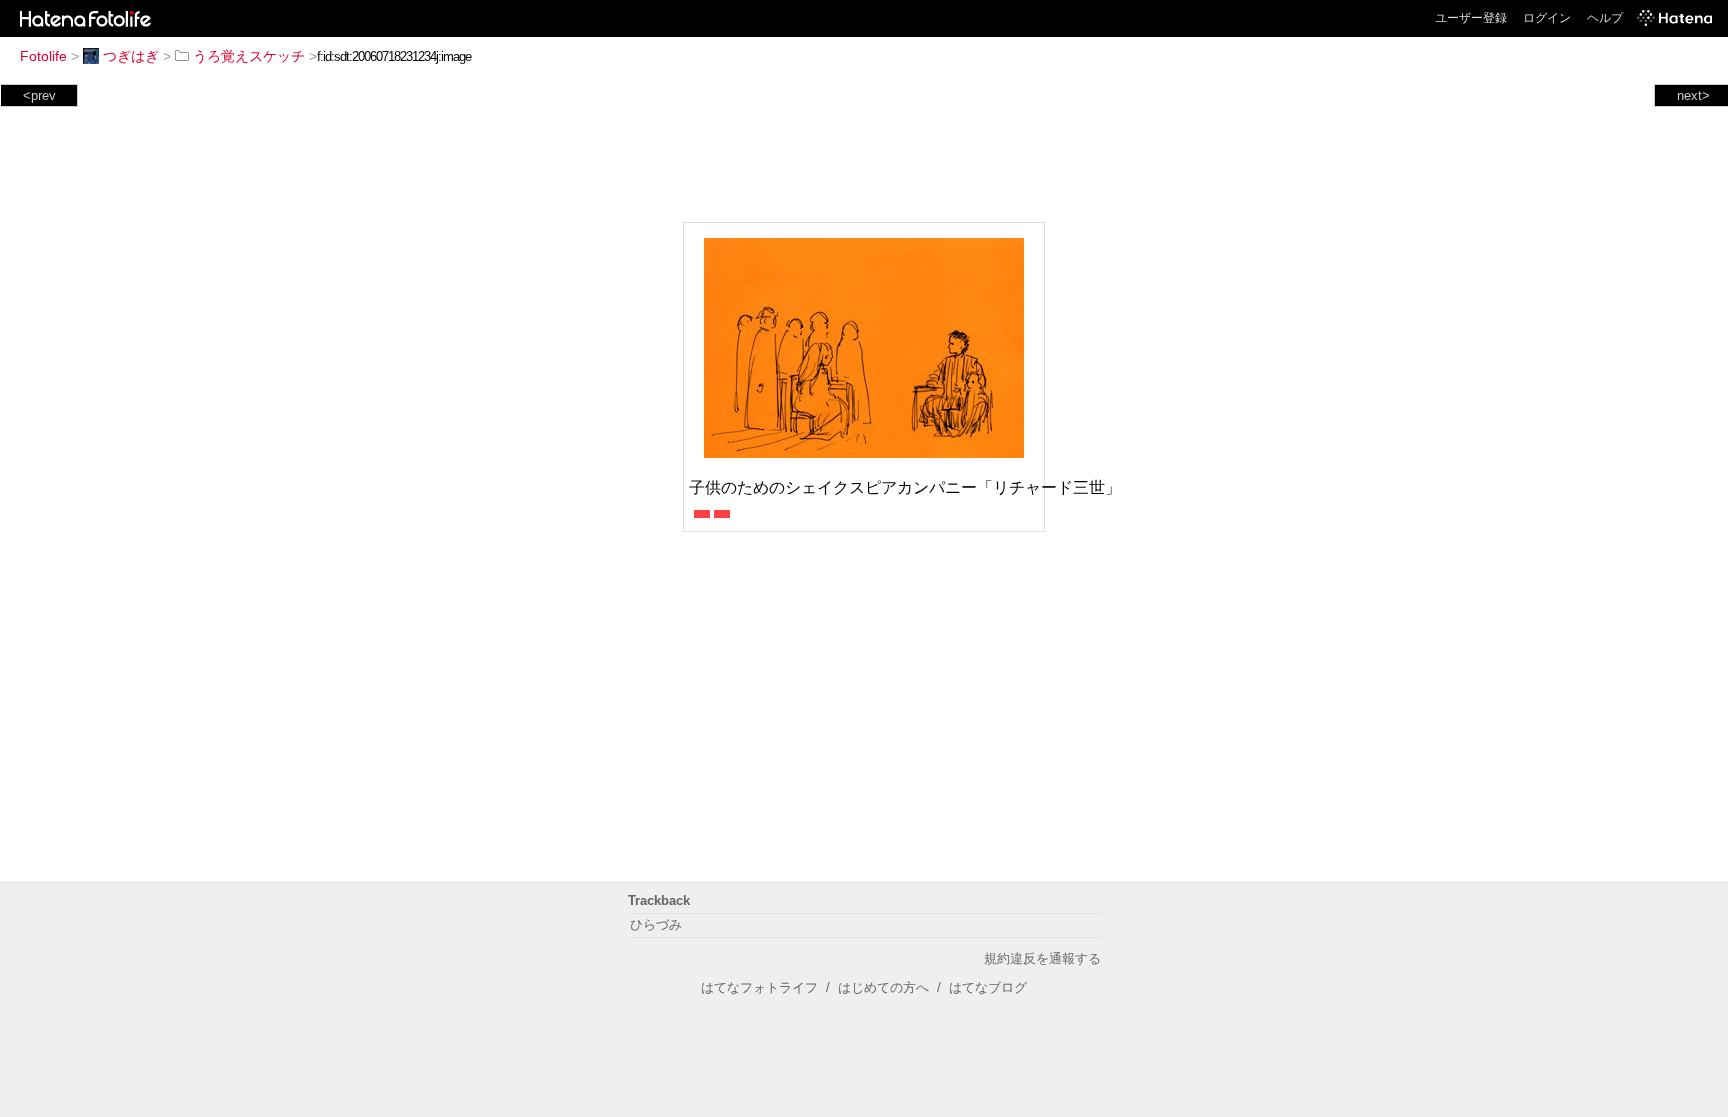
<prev (39, 95)
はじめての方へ (883, 987)
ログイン (1547, 18)
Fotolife (43, 56)
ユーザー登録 (1471, 18)
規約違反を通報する (1042, 958)
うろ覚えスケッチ (249, 56)
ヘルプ (1605, 18)
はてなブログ (988, 987)
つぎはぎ (131, 56)
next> (1693, 95)
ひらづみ (656, 924)
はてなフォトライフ (759, 987)
